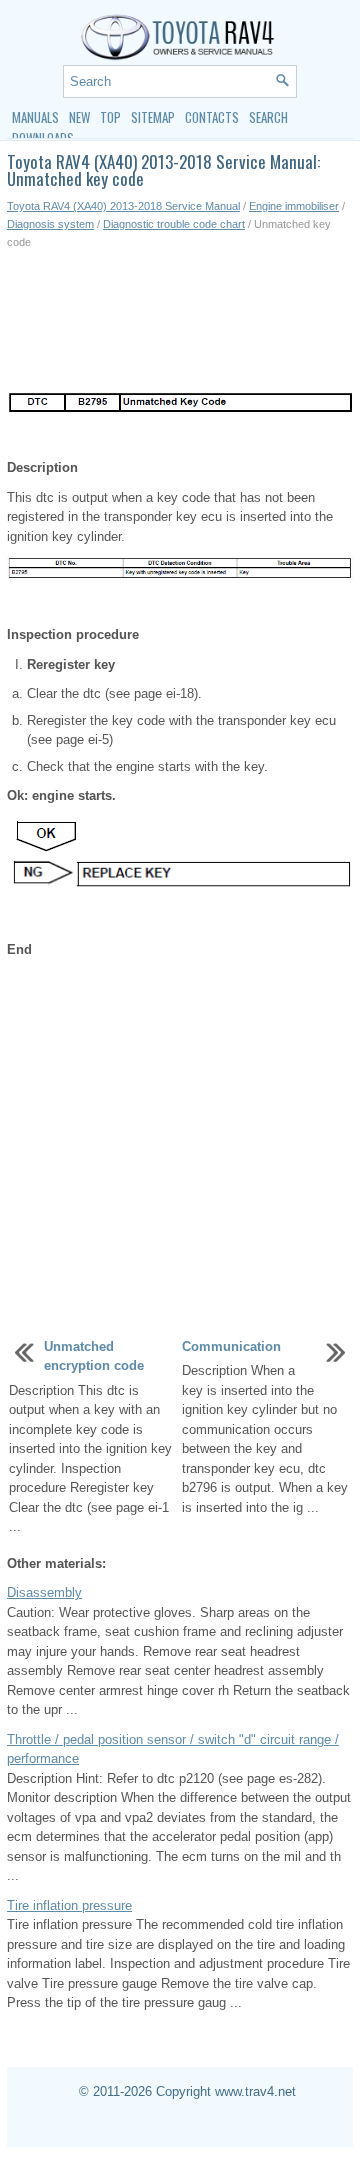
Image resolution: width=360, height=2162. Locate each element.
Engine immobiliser (294, 206)
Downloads (43, 138)
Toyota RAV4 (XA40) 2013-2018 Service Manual (123, 206)
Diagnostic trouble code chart (174, 224)
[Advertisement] (180, 321)
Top (110, 117)
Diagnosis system (50, 224)
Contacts (212, 117)
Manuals (35, 117)
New (79, 117)
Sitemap (153, 117)
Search (268, 117)
